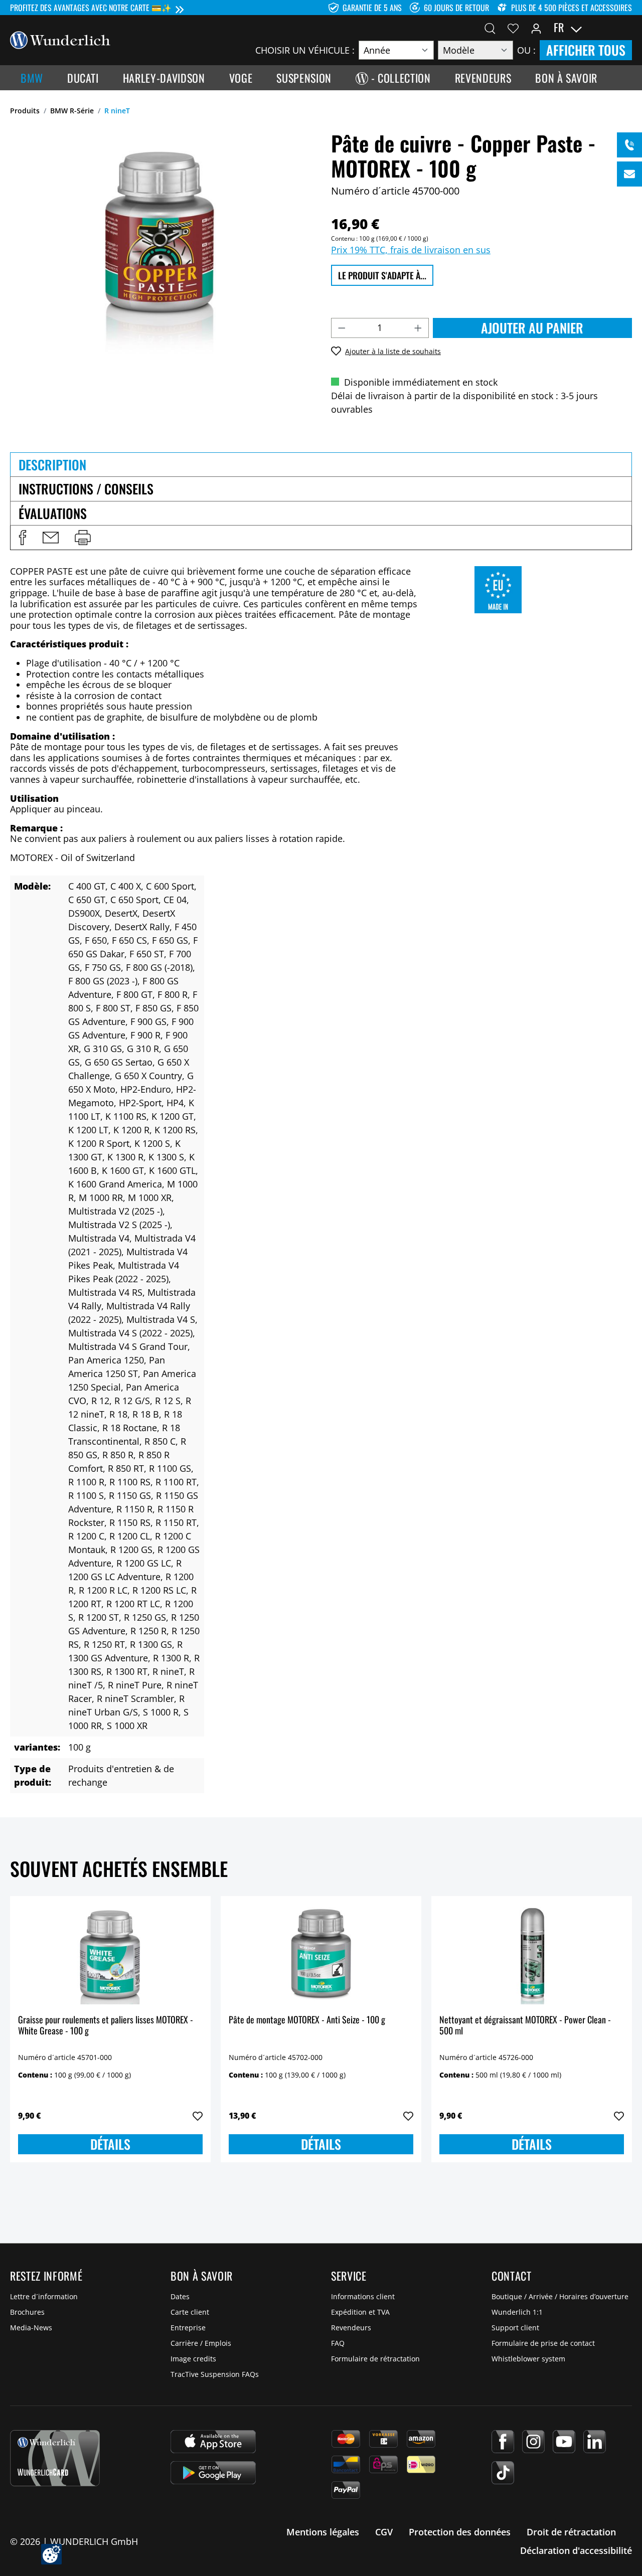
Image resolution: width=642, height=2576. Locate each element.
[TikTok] (503, 2473)
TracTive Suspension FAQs (215, 2374)
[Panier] (626, 28)
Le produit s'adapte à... (382, 275)
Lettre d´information (44, 2296)
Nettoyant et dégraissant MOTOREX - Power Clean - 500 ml (525, 2026)
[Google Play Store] (213, 2473)
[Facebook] (503, 2442)
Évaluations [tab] (53, 513)
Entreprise (188, 2328)
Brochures (27, 2312)
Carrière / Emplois (201, 2343)
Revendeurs (351, 2328)
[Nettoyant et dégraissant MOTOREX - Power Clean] (532, 1954)
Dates (180, 2296)
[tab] (321, 464)
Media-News (31, 2328)
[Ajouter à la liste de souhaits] (198, 2116)
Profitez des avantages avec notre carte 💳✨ (91, 8)
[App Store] (213, 2442)
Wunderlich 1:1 (517, 2312)
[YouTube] (564, 2442)
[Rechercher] (490, 28)
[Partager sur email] (51, 538)
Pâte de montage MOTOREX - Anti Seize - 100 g (307, 2020)
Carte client (190, 2312)
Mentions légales (323, 2532)
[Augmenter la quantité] (418, 328)
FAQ (338, 2343)
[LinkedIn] (595, 2442)
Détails (110, 2144)
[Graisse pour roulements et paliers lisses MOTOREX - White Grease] (110, 1954)
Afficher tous (586, 50)
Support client (515, 2328)
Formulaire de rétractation (375, 2359)
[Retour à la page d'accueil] (60, 39)
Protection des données (460, 2532)
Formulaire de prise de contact (543, 2343)
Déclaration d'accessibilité (576, 2550)
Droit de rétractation (571, 2532)
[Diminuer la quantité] (342, 328)
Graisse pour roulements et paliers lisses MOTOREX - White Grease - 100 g (106, 2026)
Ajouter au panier (532, 328)
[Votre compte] (536, 28)
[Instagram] (533, 2442)
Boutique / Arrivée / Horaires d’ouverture (560, 2296)
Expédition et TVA (360, 2312)
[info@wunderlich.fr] (629, 174)
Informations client (363, 2296)
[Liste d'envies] (513, 28)
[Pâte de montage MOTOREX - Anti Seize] (321, 1954)
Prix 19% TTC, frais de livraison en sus (411, 250)
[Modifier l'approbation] (51, 2554)
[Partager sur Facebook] (23, 538)
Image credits (193, 2359)
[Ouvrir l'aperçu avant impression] (83, 538)
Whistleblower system (528, 2359)
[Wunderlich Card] (55, 2458)
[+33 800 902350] (629, 145)
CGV (384, 2532)
